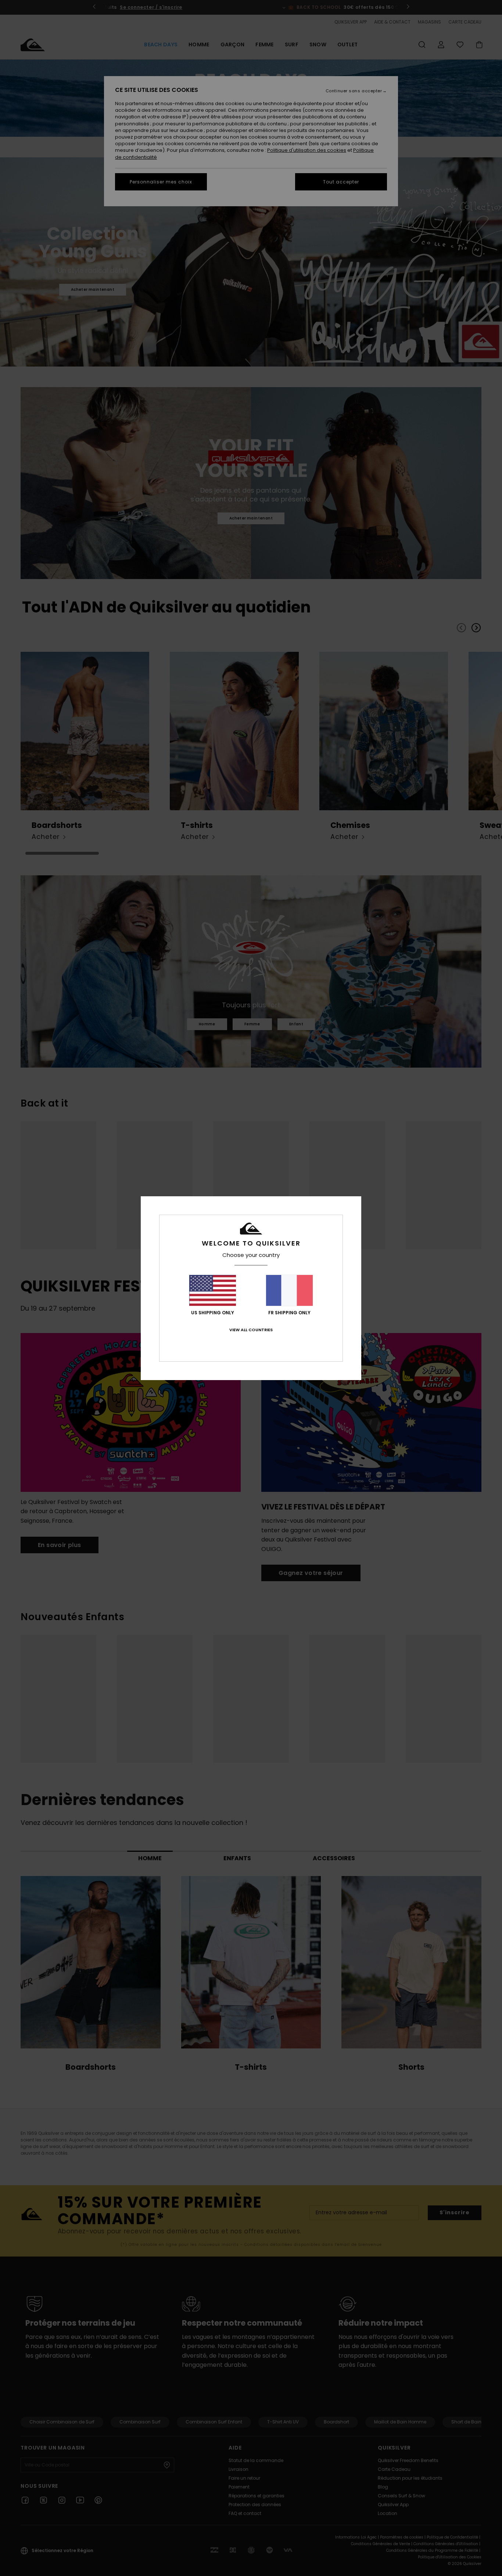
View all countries (251, 1330)
